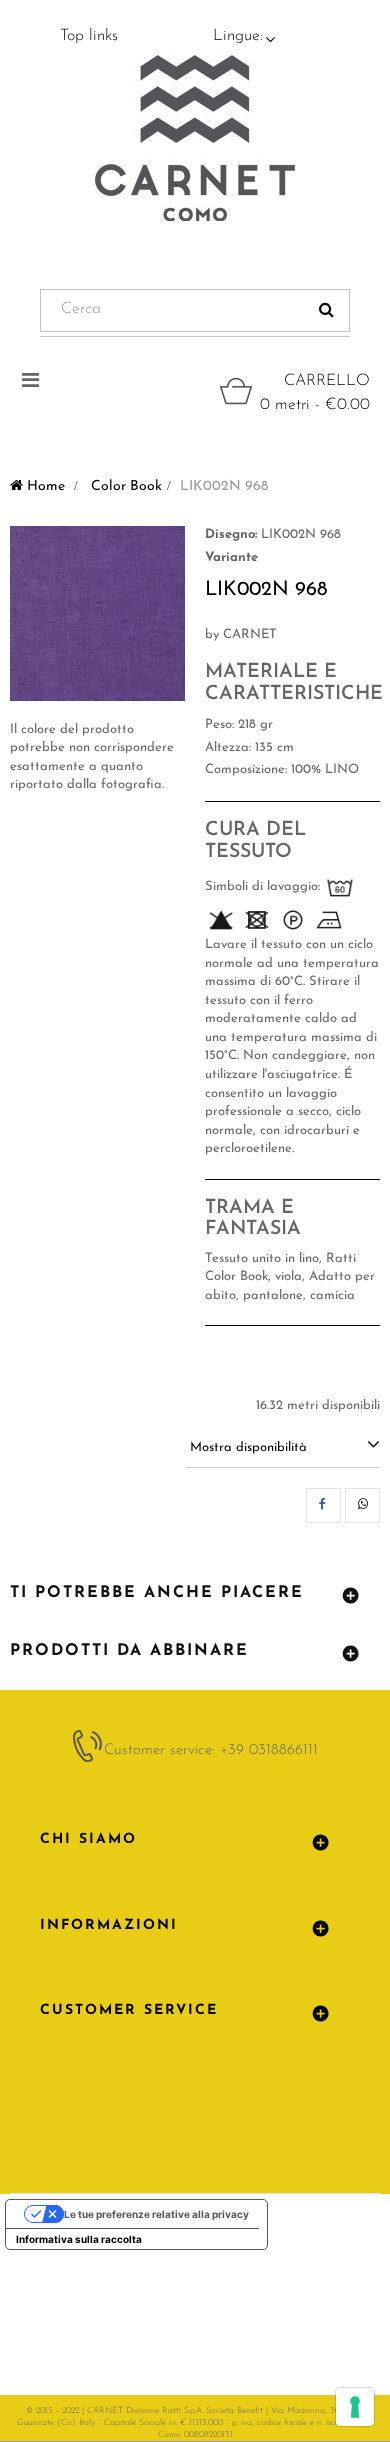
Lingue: (238, 36)
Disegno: (231, 534)
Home (44, 486)
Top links (89, 36)
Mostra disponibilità (248, 1447)
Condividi (323, 1505)
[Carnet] (195, 138)
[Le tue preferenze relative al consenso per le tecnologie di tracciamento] (355, 2407)
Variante (231, 557)
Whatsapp (362, 1505)
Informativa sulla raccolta (79, 2239)
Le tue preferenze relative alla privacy (156, 2214)
